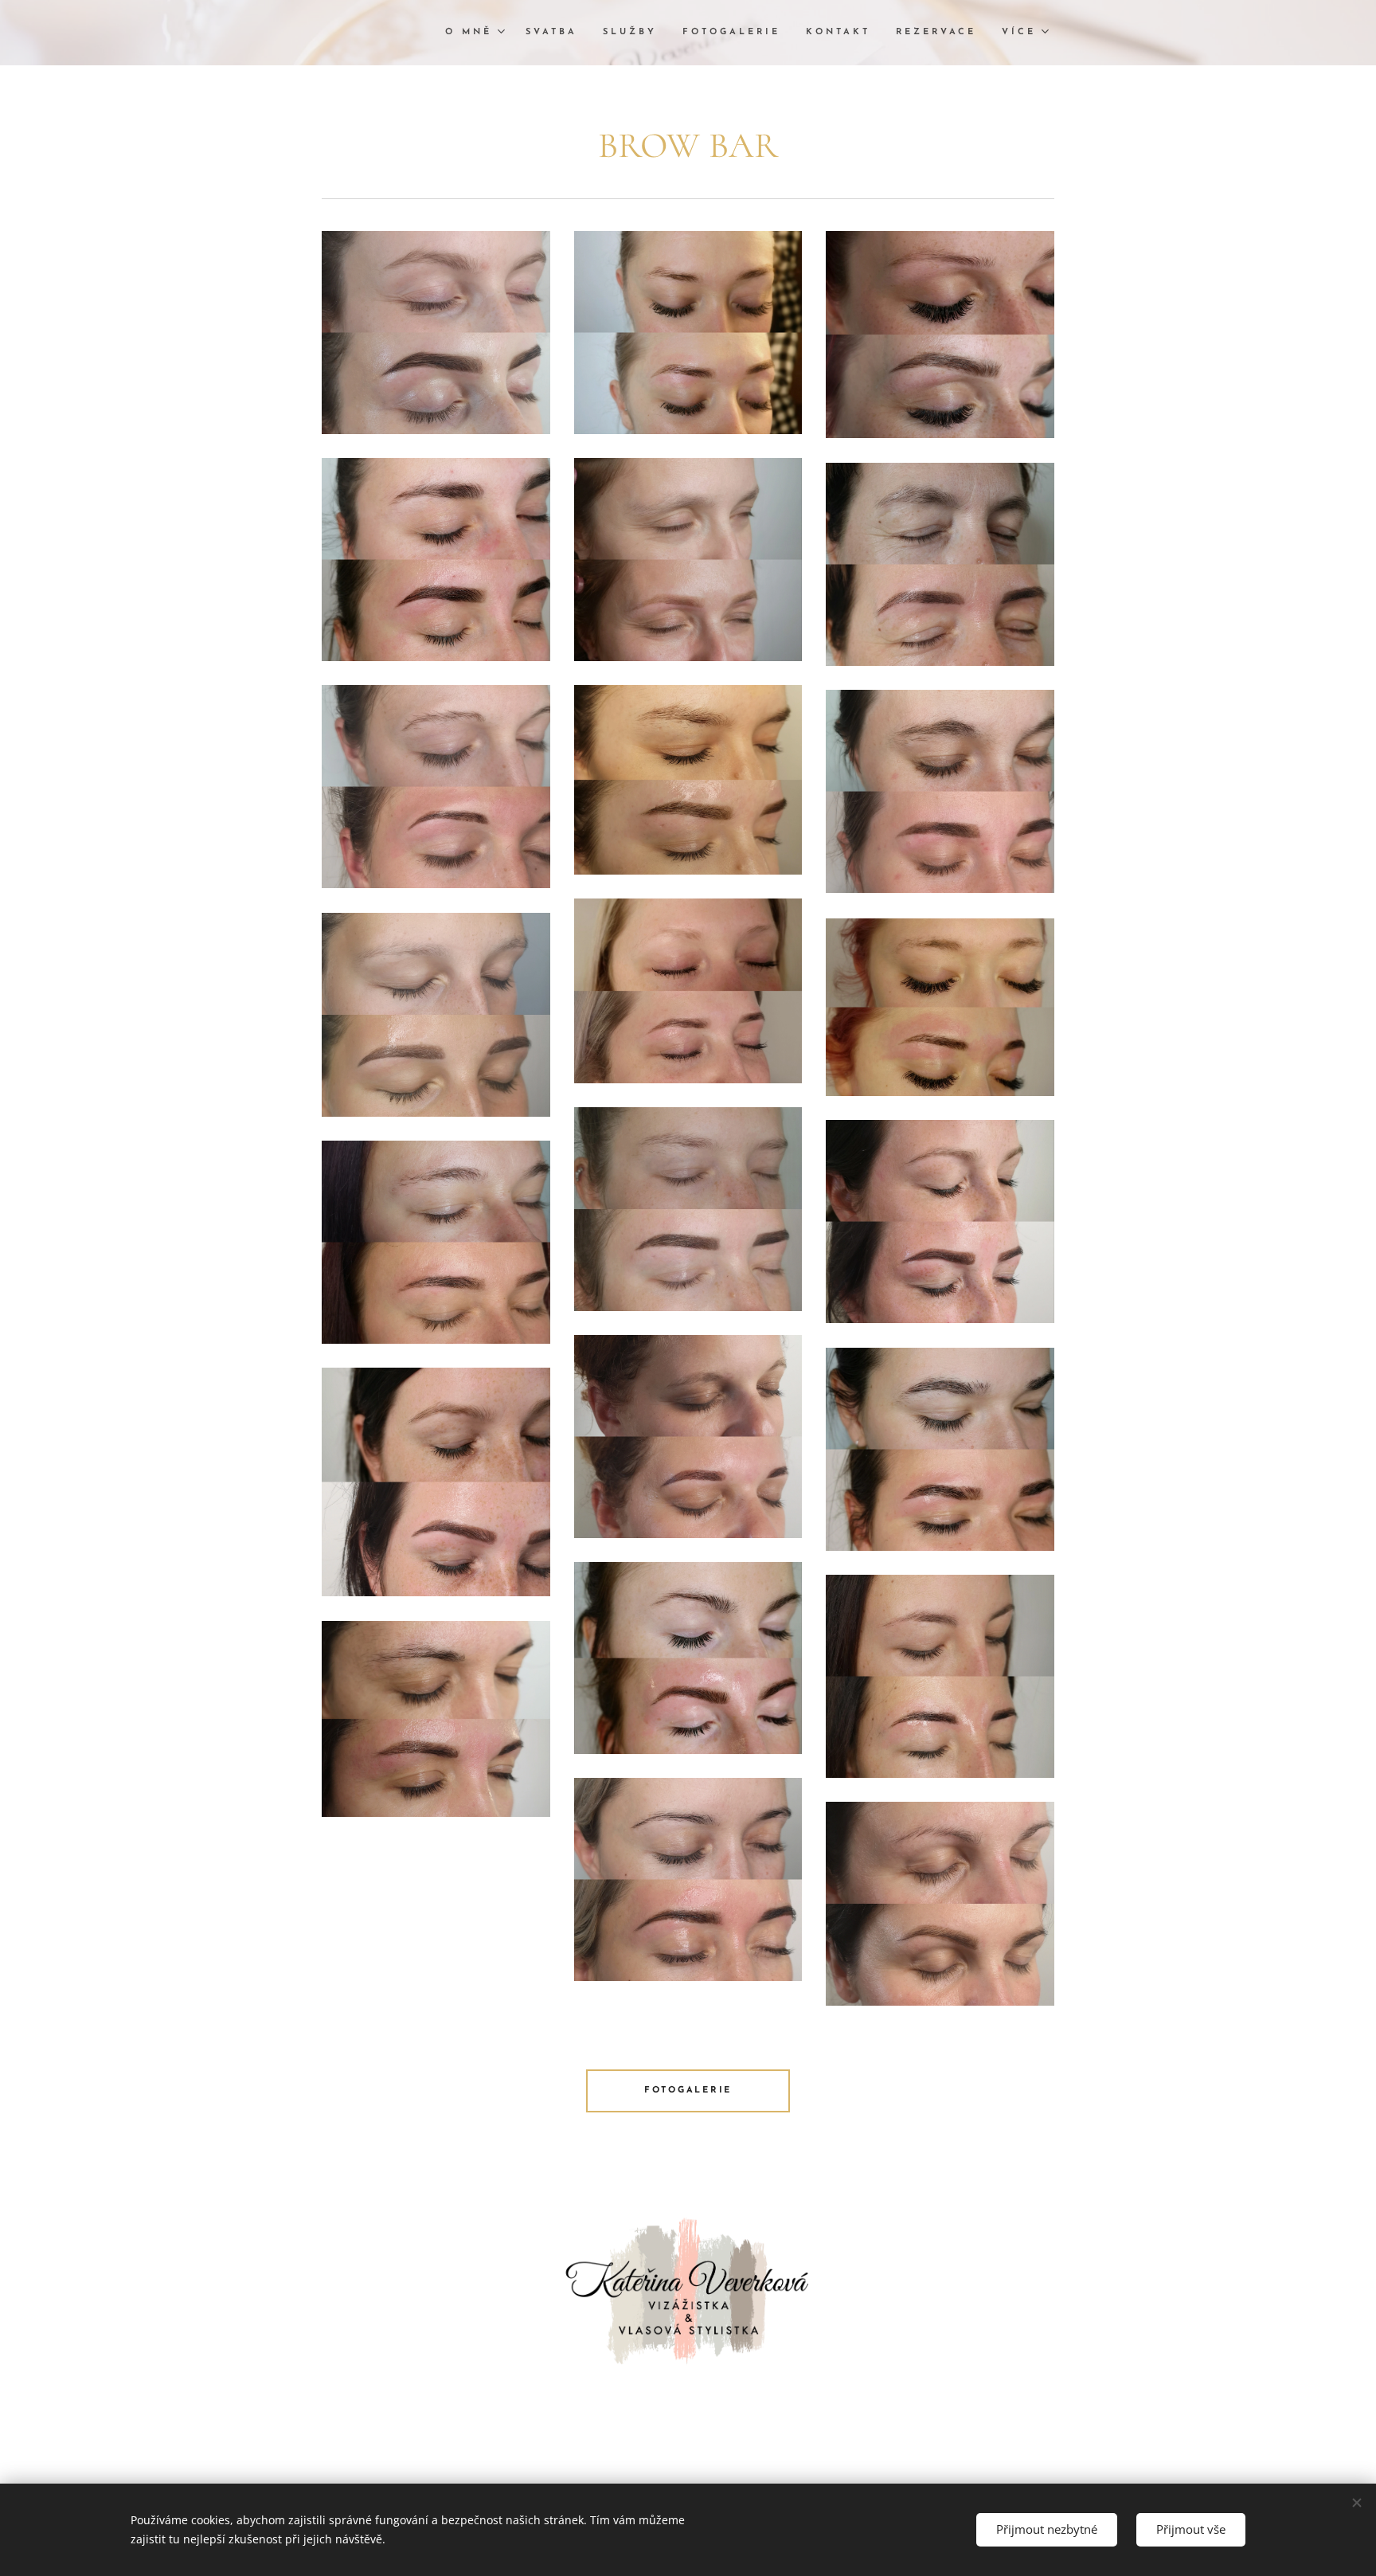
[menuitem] (477, 33)
